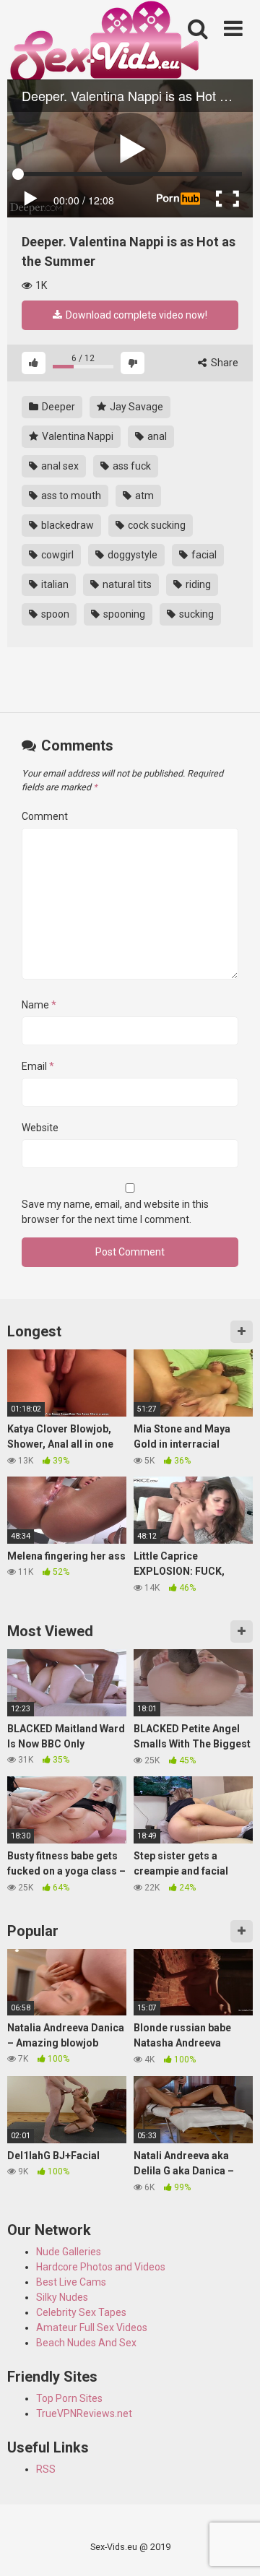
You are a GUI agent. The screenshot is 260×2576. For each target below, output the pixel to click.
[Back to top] (233, 2547)
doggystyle (131, 555)
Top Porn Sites (69, 2398)
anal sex (59, 466)
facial (203, 555)
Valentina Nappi (77, 436)
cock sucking (156, 525)
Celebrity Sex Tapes (81, 2312)
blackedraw (66, 525)
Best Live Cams (71, 2282)
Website (40, 1128)
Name (39, 1005)
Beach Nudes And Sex (86, 2343)
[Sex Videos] (104, 46)
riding (197, 584)
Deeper (57, 407)
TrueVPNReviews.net (84, 2413)
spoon (54, 614)
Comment (45, 816)
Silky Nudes (62, 2297)
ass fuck (131, 466)
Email (38, 1066)
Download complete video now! (135, 315)
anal (156, 436)
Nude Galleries (69, 2252)
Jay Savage (135, 407)
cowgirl (56, 555)
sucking (195, 614)
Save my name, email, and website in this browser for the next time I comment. (115, 1212)
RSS (46, 2469)
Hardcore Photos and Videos (101, 2267)
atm (143, 496)
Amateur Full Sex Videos (92, 2328)
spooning (123, 614)
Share (224, 363)
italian (54, 584)
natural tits (126, 584)
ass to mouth (70, 496)
